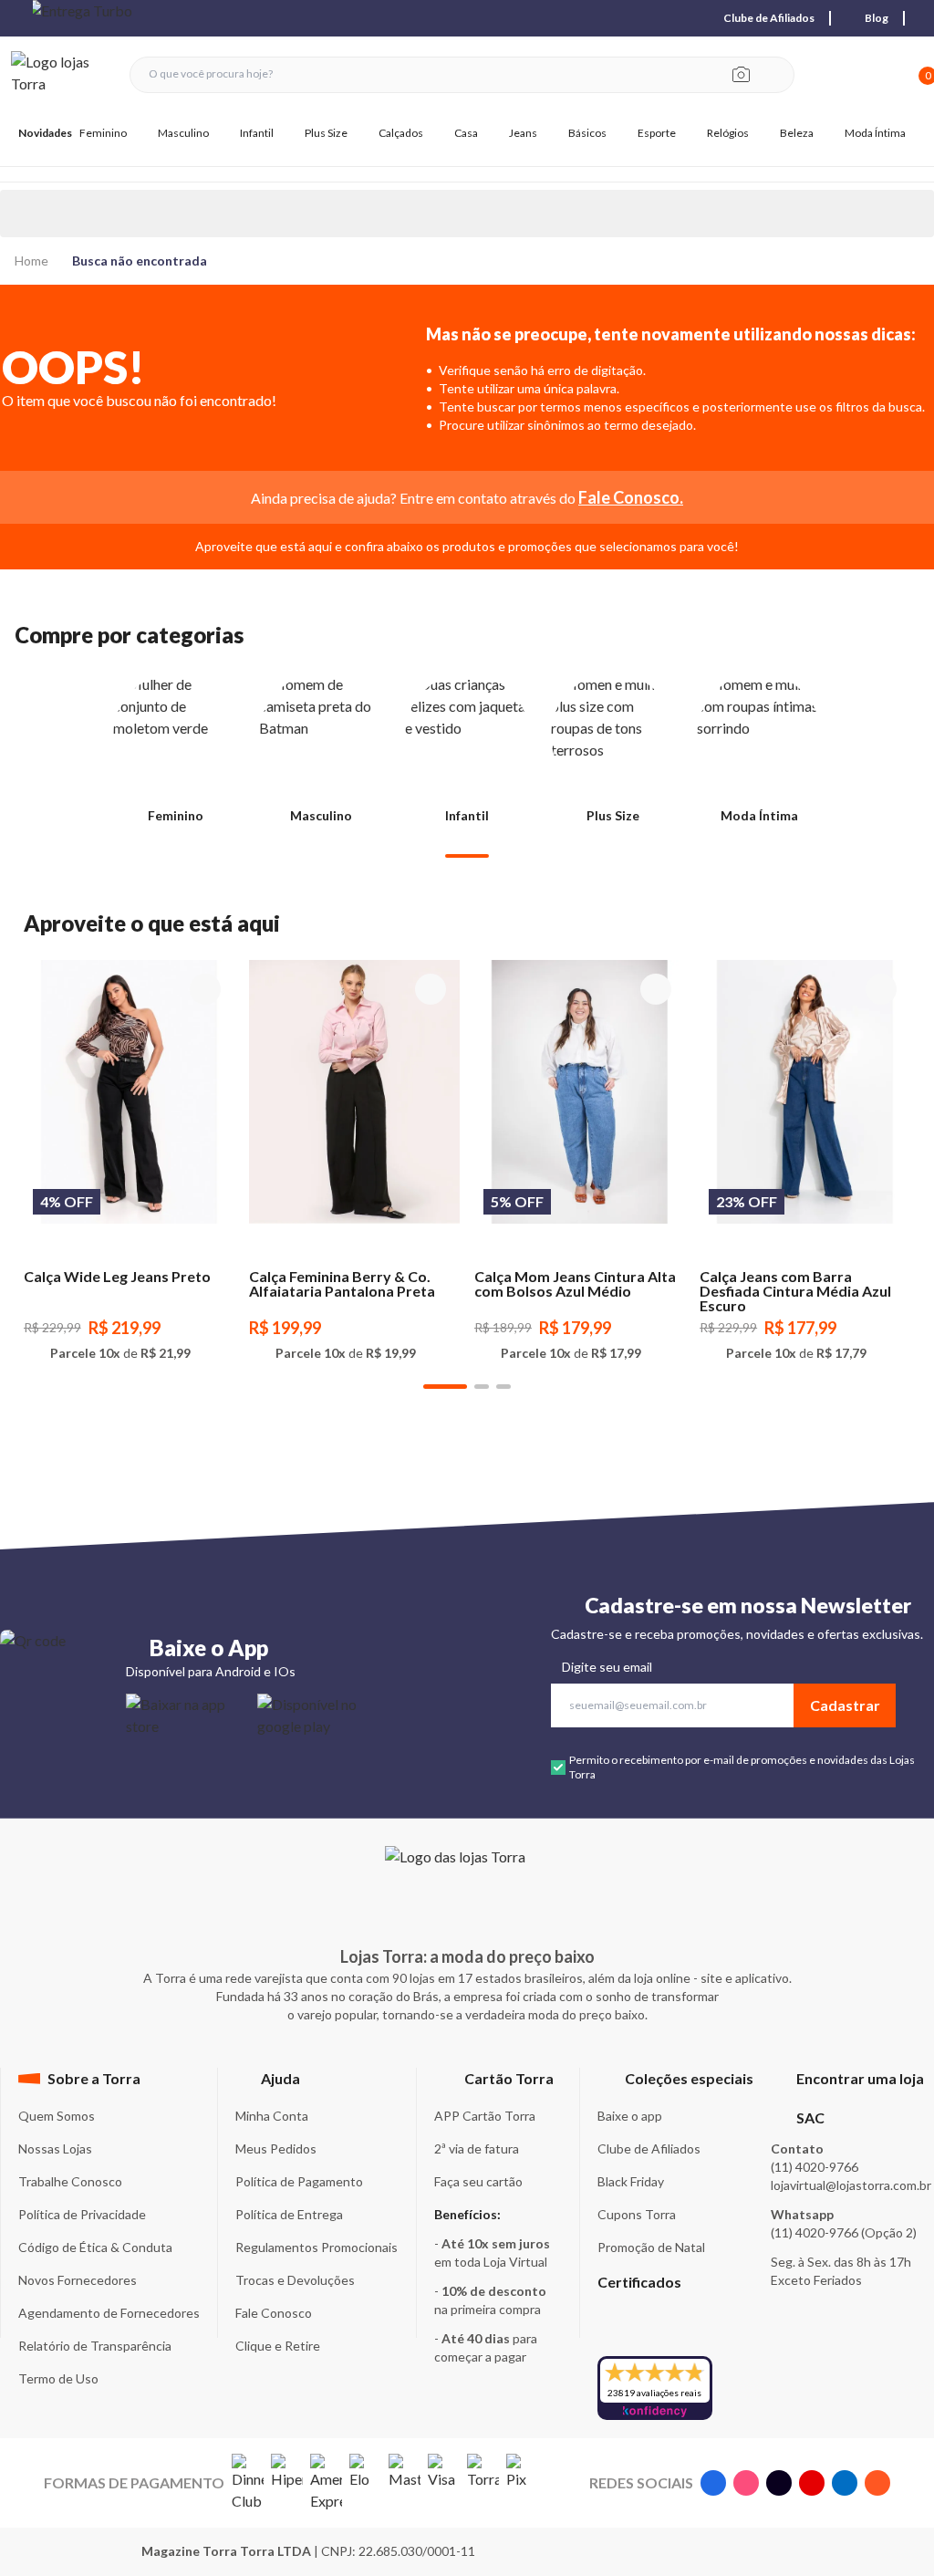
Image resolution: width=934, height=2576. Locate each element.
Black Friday (631, 2181)
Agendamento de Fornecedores (109, 2313)
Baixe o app (630, 2116)
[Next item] (680, 18)
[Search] (775, 75)
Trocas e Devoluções (295, 2280)
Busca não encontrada (140, 261)
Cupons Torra (637, 2214)
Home (31, 261)
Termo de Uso (58, 2378)
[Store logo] (61, 74)
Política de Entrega (289, 2214)
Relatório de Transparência (95, 2346)
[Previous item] (15, 18)
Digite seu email (607, 1667)
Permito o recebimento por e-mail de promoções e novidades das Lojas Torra (742, 1767)
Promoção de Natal (651, 2247)
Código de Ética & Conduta (95, 2247)
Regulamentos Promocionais (317, 2247)
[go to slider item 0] (467, 856)
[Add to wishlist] (205, 989)
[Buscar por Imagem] (741, 75)
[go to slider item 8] (503, 1387)
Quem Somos (57, 2116)
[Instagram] (746, 2483)
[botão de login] (867, 74)
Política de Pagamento (299, 2181)
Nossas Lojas (55, 2148)
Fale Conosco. (631, 497)
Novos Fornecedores (78, 2280)
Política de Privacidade (82, 2214)
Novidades (45, 133)
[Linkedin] (845, 2483)
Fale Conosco (274, 2313)
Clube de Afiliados (649, 2148)
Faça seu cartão (478, 2181)
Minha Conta (272, 2116)
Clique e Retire (278, 2346)
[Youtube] (812, 2483)
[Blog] (877, 2483)
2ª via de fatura (477, 2148)
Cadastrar (845, 1705)
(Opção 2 (887, 2232)
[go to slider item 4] (482, 1387)
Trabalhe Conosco (70, 2181)
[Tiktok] (779, 2483)
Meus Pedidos (276, 2148)
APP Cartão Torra (485, 2116)
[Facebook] (713, 2483)
